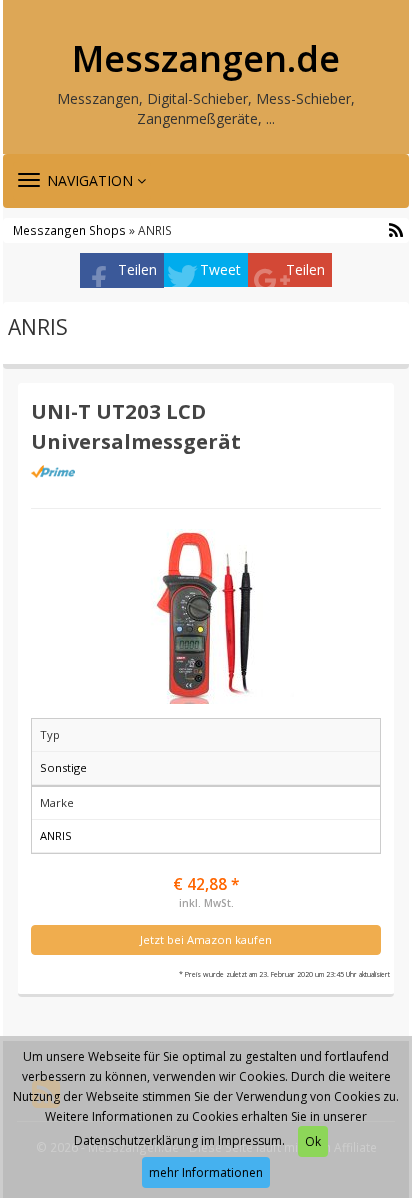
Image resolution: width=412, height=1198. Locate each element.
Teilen (137, 269)
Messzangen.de (206, 59)
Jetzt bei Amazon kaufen (206, 939)
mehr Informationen (206, 1172)
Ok (313, 1141)
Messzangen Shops (69, 230)
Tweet (220, 269)
